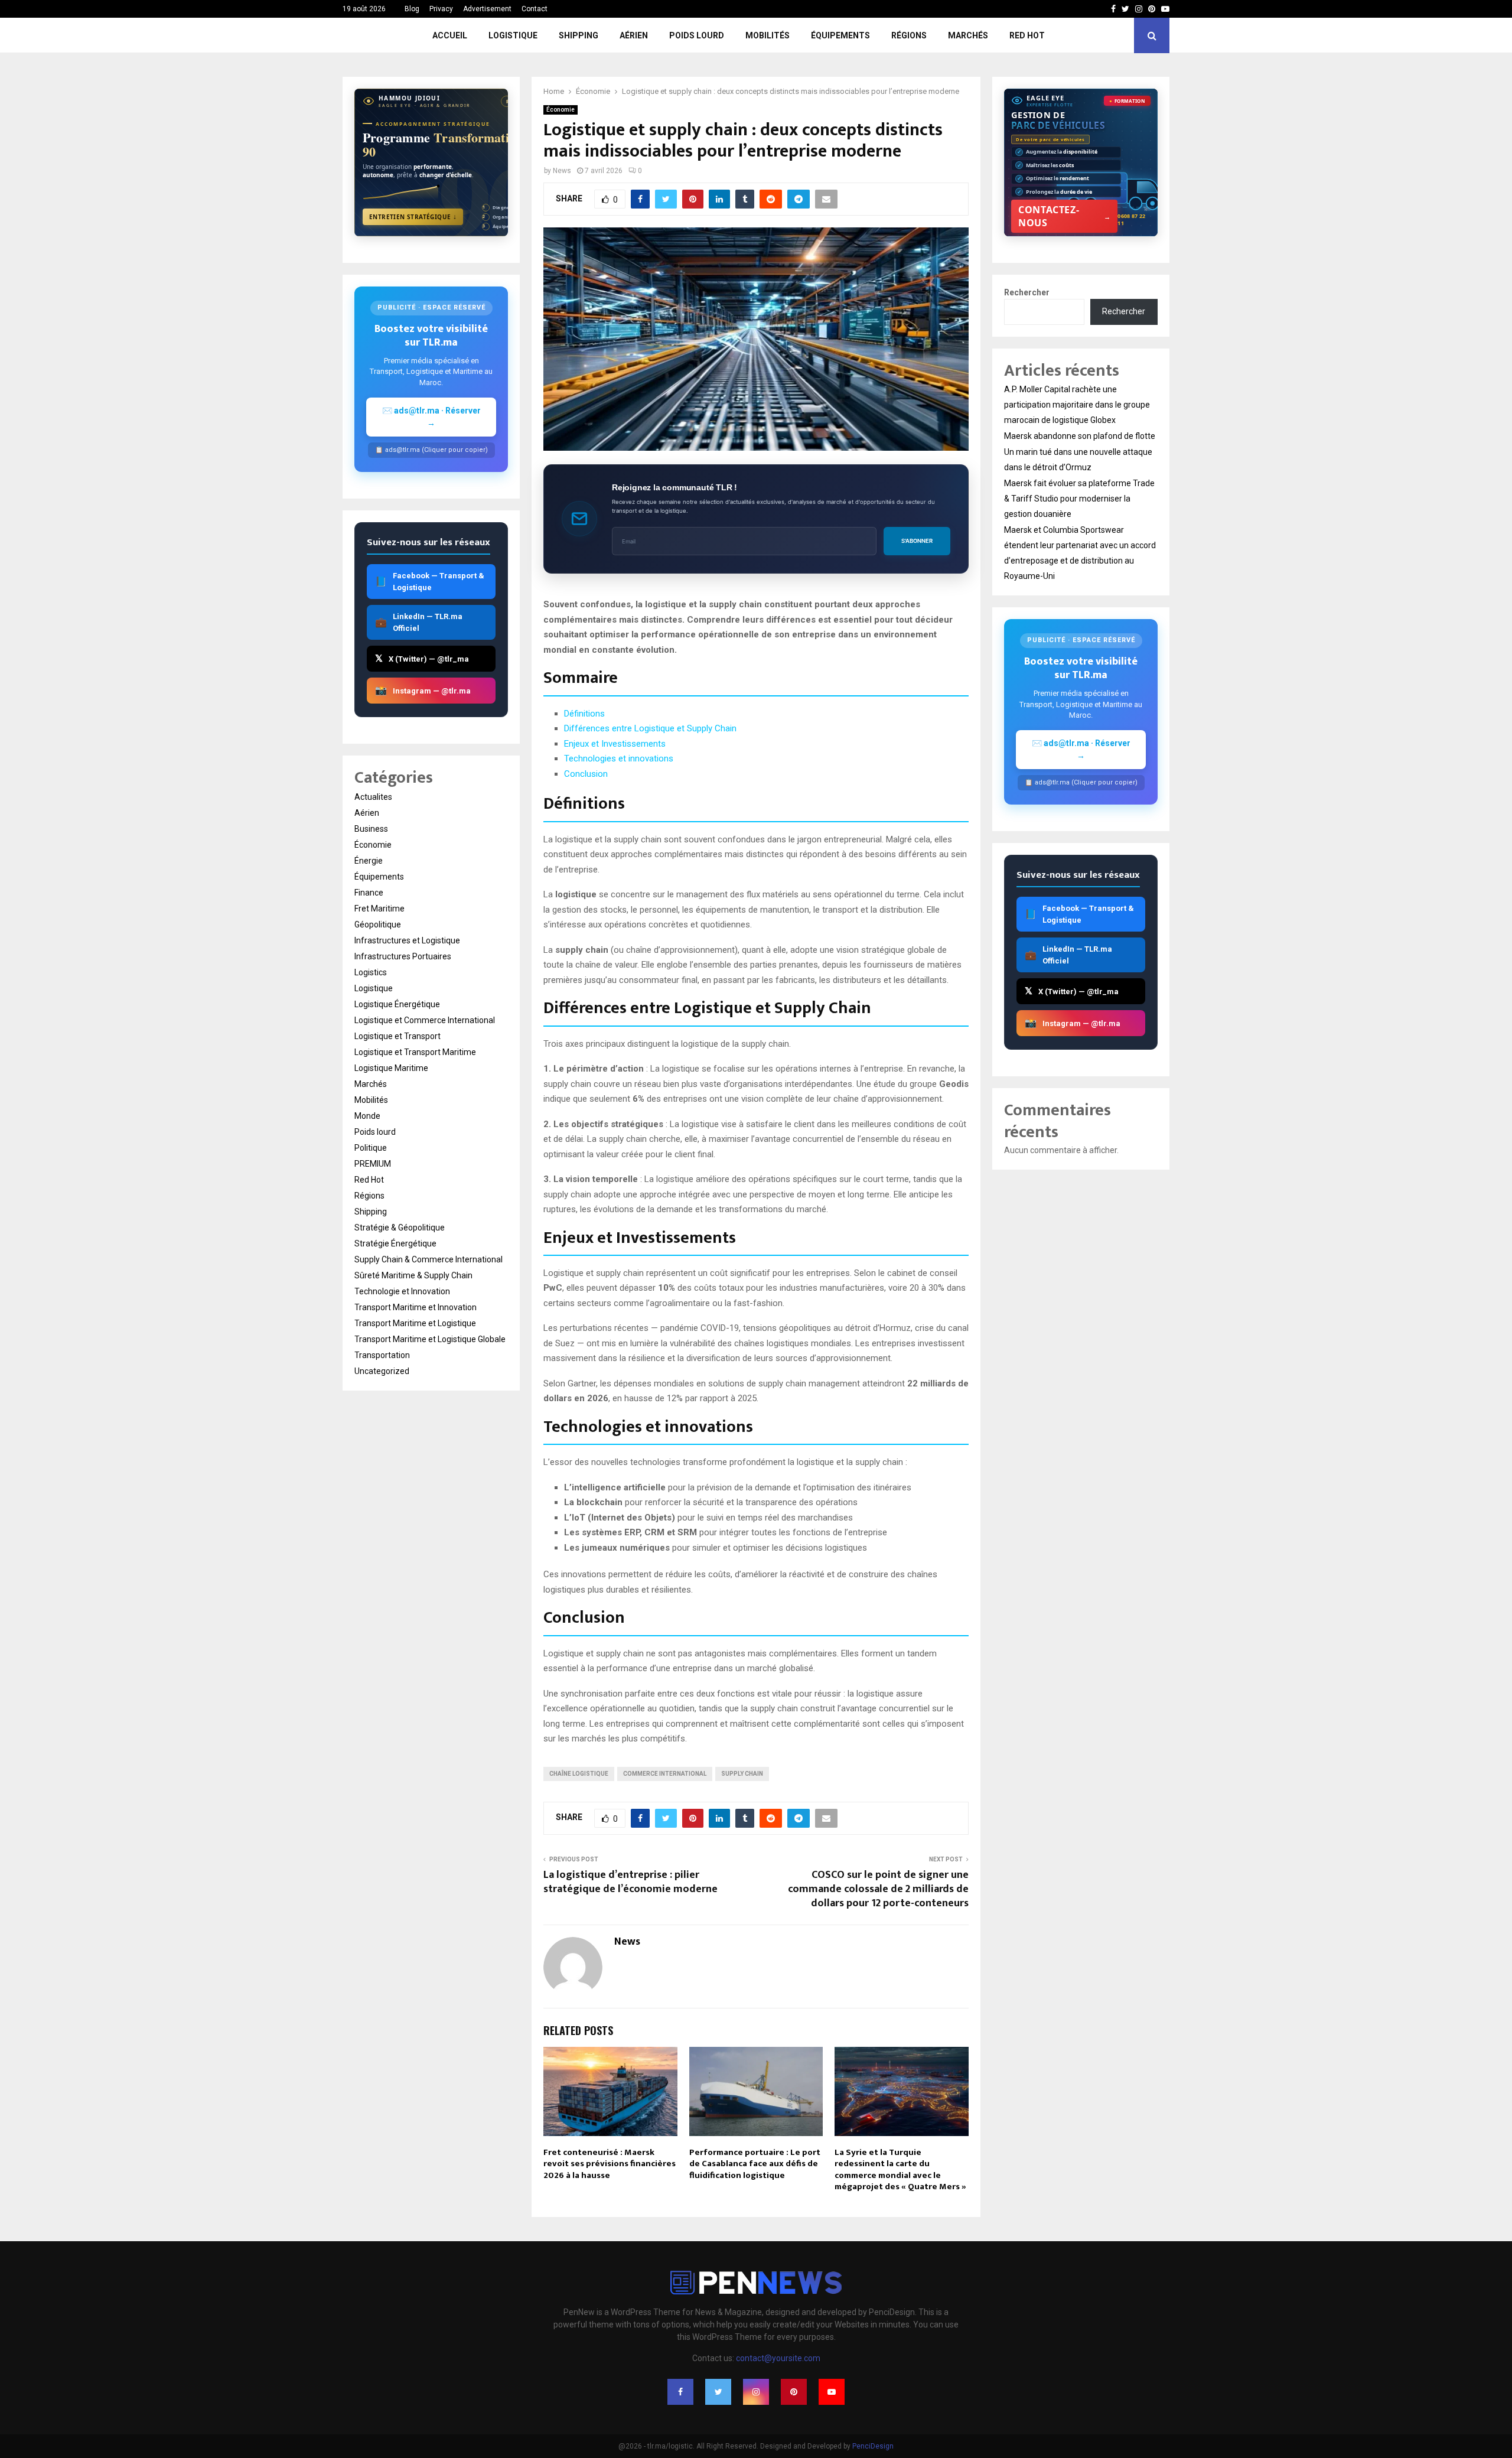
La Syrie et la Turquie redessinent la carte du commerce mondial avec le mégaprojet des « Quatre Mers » (900, 2170)
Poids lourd (697, 35)
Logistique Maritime (391, 1068)
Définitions (584, 714)
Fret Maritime (379, 909)
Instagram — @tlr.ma (423, 690)
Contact (535, 9)
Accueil (450, 35)
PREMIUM (373, 1164)
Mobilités (768, 35)
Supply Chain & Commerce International (428, 1259)
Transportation (382, 1355)
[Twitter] (718, 2392)
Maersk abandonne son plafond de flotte (1080, 436)
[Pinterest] (794, 2392)
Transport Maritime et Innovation (416, 1307)
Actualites (373, 797)
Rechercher (1027, 292)
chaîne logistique (579, 1774)
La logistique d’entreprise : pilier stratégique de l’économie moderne (630, 1882)
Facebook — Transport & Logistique (430, 582)
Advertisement (487, 9)
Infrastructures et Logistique (407, 940)
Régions (909, 35)
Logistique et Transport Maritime (415, 1052)
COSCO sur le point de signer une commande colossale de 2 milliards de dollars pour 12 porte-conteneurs (878, 1889)
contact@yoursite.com (778, 2358)
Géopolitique (378, 924)
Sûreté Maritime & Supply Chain (413, 1275)
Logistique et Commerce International (425, 1020)
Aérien (634, 35)
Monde (367, 1116)
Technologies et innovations (619, 758)
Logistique (513, 35)
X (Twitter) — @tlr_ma (422, 658)
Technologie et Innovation (402, 1291)
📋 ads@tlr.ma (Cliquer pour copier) (431, 450)
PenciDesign (873, 2446)
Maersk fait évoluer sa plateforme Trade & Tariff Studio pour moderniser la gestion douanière (1079, 499)
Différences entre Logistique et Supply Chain (650, 728)
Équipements (840, 35)
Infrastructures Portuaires (403, 956)
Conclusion (586, 774)
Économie (561, 110)
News (562, 171)
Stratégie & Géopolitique (400, 1228)
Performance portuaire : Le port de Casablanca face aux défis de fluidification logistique (755, 2164)
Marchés (968, 35)
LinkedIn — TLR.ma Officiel (419, 622)
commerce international (665, 1774)
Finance (369, 893)
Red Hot (1027, 35)
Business (371, 829)
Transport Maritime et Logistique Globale (430, 1339)
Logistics (371, 972)
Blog (412, 9)
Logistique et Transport (397, 1036)
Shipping (579, 35)
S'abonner (917, 541)
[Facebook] (680, 2392)
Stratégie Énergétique (395, 1243)
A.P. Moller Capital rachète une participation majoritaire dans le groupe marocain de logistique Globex (1077, 405)
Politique (371, 1148)
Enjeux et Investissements (615, 744)
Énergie (369, 861)
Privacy (441, 9)
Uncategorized (382, 1371)
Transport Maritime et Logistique (415, 1323)
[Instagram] (756, 2392)
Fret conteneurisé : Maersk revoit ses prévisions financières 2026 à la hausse (610, 2164)
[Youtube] (832, 2392)
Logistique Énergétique (397, 1004)
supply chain (742, 1774)
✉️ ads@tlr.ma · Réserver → (431, 417)
